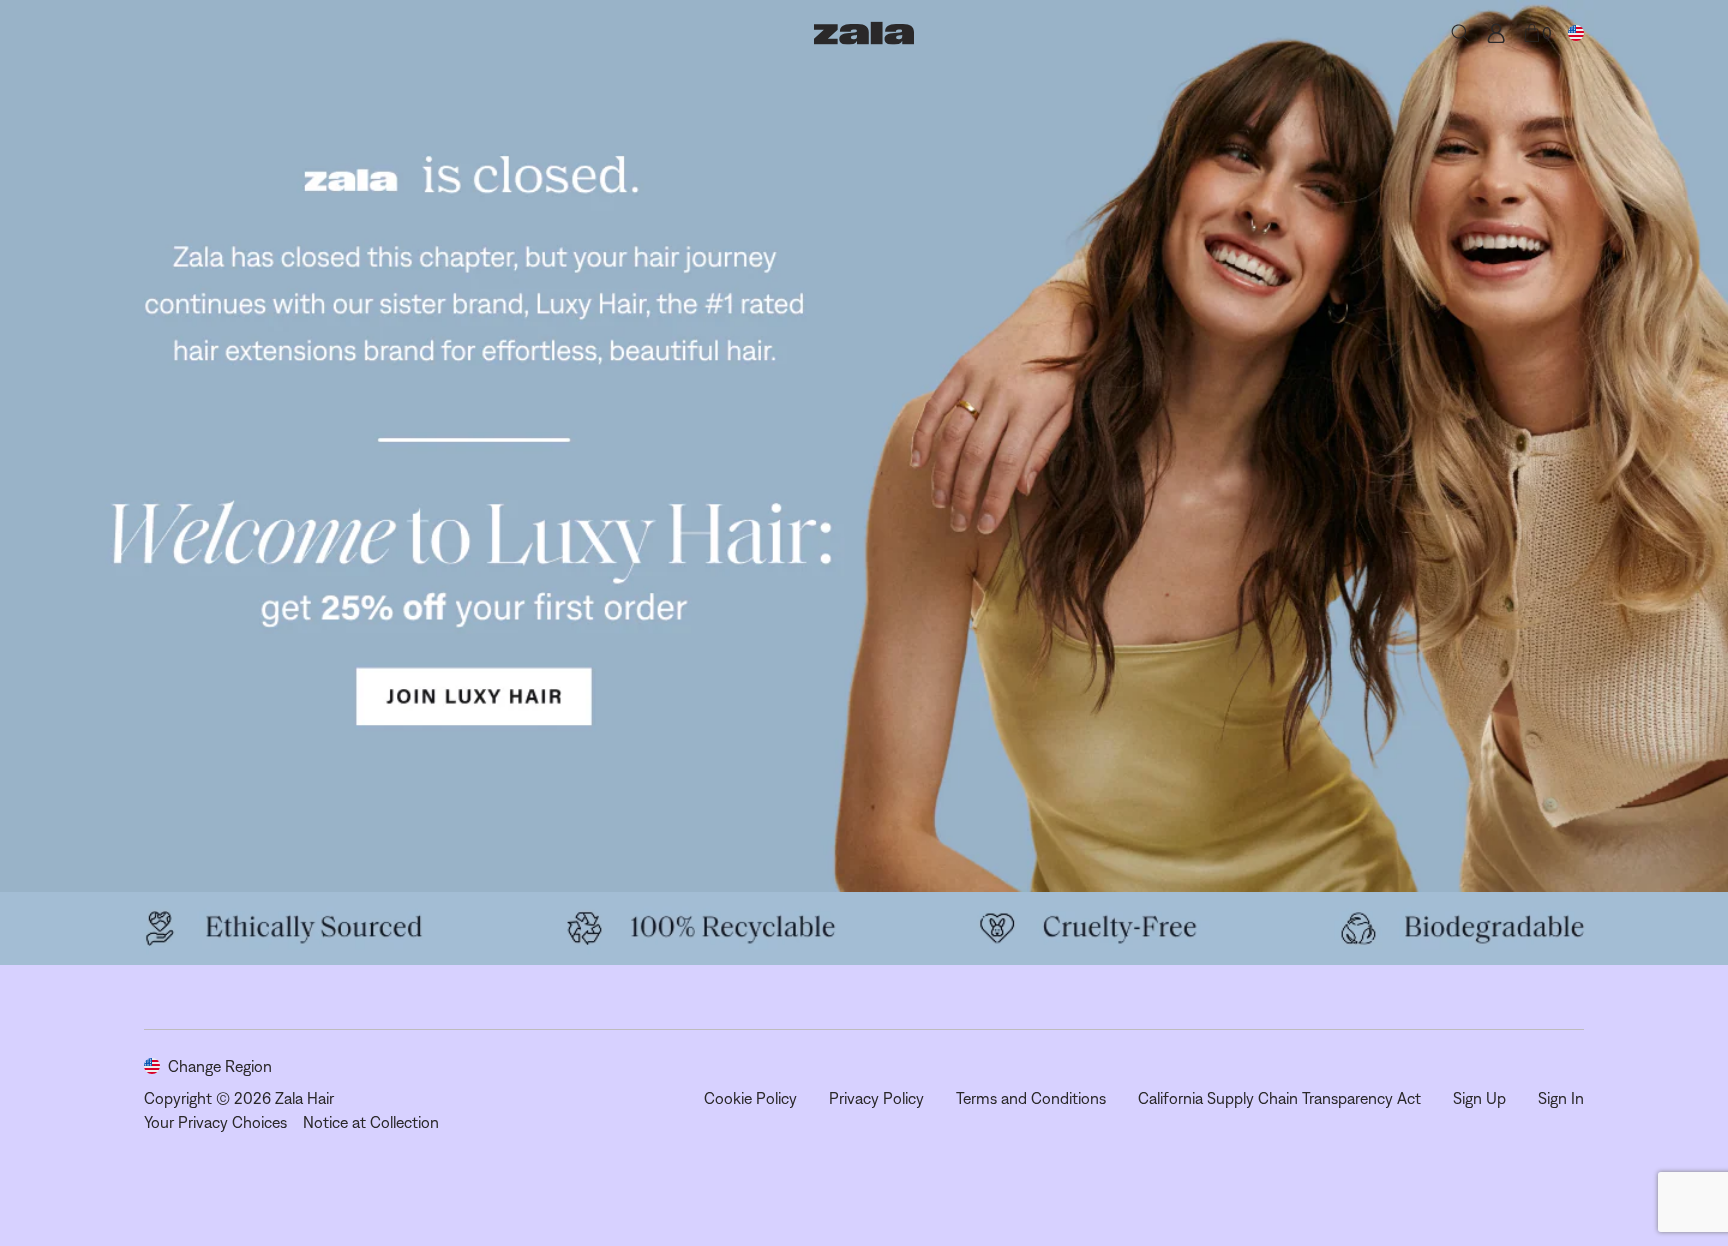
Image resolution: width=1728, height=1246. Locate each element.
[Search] (1460, 33)
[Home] (864, 33)
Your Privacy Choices (215, 1122)
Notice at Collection (371, 1122)
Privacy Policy (876, 1098)
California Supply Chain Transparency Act (1279, 1098)
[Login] (1496, 33)
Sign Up (1479, 1098)
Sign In (1561, 1098)
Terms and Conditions (1031, 1098)
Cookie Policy (750, 1098)
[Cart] (1532, 33)
